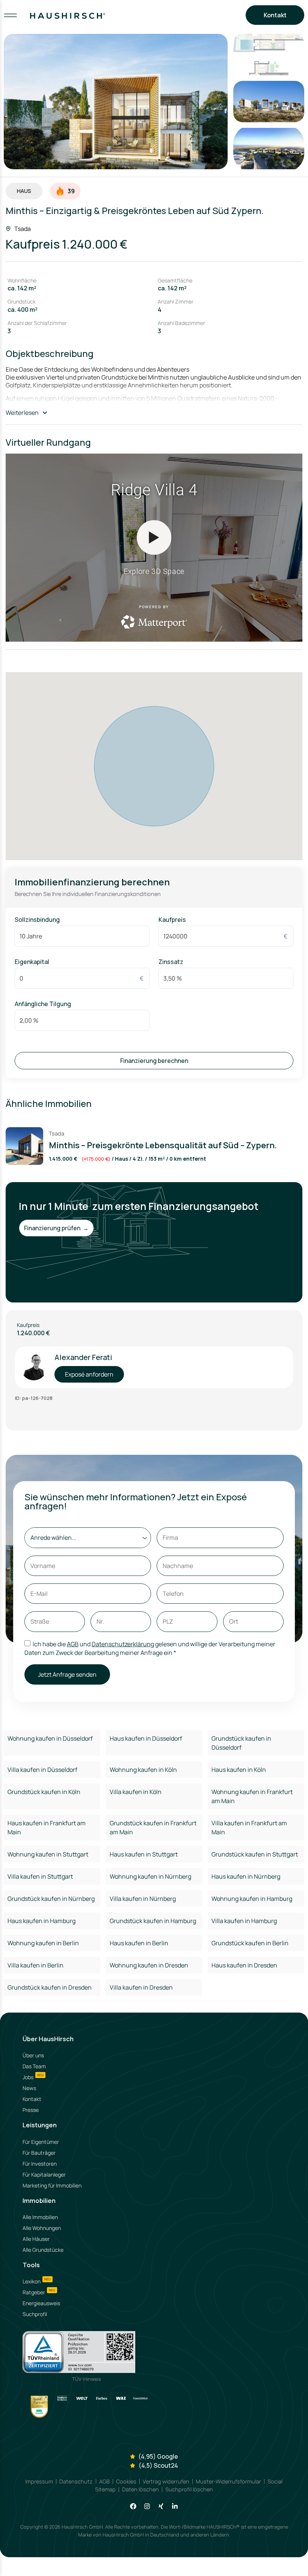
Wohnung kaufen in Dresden (149, 1965)
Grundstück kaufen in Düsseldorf (241, 1743)
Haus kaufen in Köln (239, 1770)
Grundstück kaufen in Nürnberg (51, 1899)
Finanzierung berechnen (154, 1061)
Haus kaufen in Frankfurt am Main (47, 1828)
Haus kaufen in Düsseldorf (146, 1738)
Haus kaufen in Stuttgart (144, 1854)
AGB (73, 1644)
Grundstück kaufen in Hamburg (153, 1921)
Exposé (154, 2562)
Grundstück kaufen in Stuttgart (255, 1854)
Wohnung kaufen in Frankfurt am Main (252, 1796)
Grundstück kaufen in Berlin (250, 1943)
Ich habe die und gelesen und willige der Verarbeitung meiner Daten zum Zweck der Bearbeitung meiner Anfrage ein (150, 1648)
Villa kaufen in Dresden (141, 1987)
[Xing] (161, 2506)
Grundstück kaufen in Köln (44, 1792)
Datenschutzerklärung (123, 1644)
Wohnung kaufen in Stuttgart (48, 1854)
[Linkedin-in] (175, 2506)
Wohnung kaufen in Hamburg (252, 1899)
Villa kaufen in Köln (136, 1792)
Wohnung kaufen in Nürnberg (150, 1876)
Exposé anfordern (89, 1374)
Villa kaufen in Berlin (35, 1965)
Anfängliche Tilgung (43, 1004)
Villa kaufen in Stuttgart (40, 1876)
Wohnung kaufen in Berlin (43, 1943)
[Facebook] (133, 2506)
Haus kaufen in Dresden (244, 1965)
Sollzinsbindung (37, 920)
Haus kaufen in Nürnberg (246, 1876)
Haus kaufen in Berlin (139, 1943)
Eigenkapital (32, 962)
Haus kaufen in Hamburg (42, 1921)
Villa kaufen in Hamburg (244, 1921)
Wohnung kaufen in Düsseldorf (50, 1738)
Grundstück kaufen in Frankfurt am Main (153, 1828)
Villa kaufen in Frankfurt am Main (249, 1828)
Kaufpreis (172, 920)
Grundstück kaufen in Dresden (50, 1987)
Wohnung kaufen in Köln (143, 1770)
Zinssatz (171, 962)
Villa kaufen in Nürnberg (143, 1899)
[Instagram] (147, 2506)
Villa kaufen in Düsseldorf (42, 1770)
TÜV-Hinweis (87, 2379)
